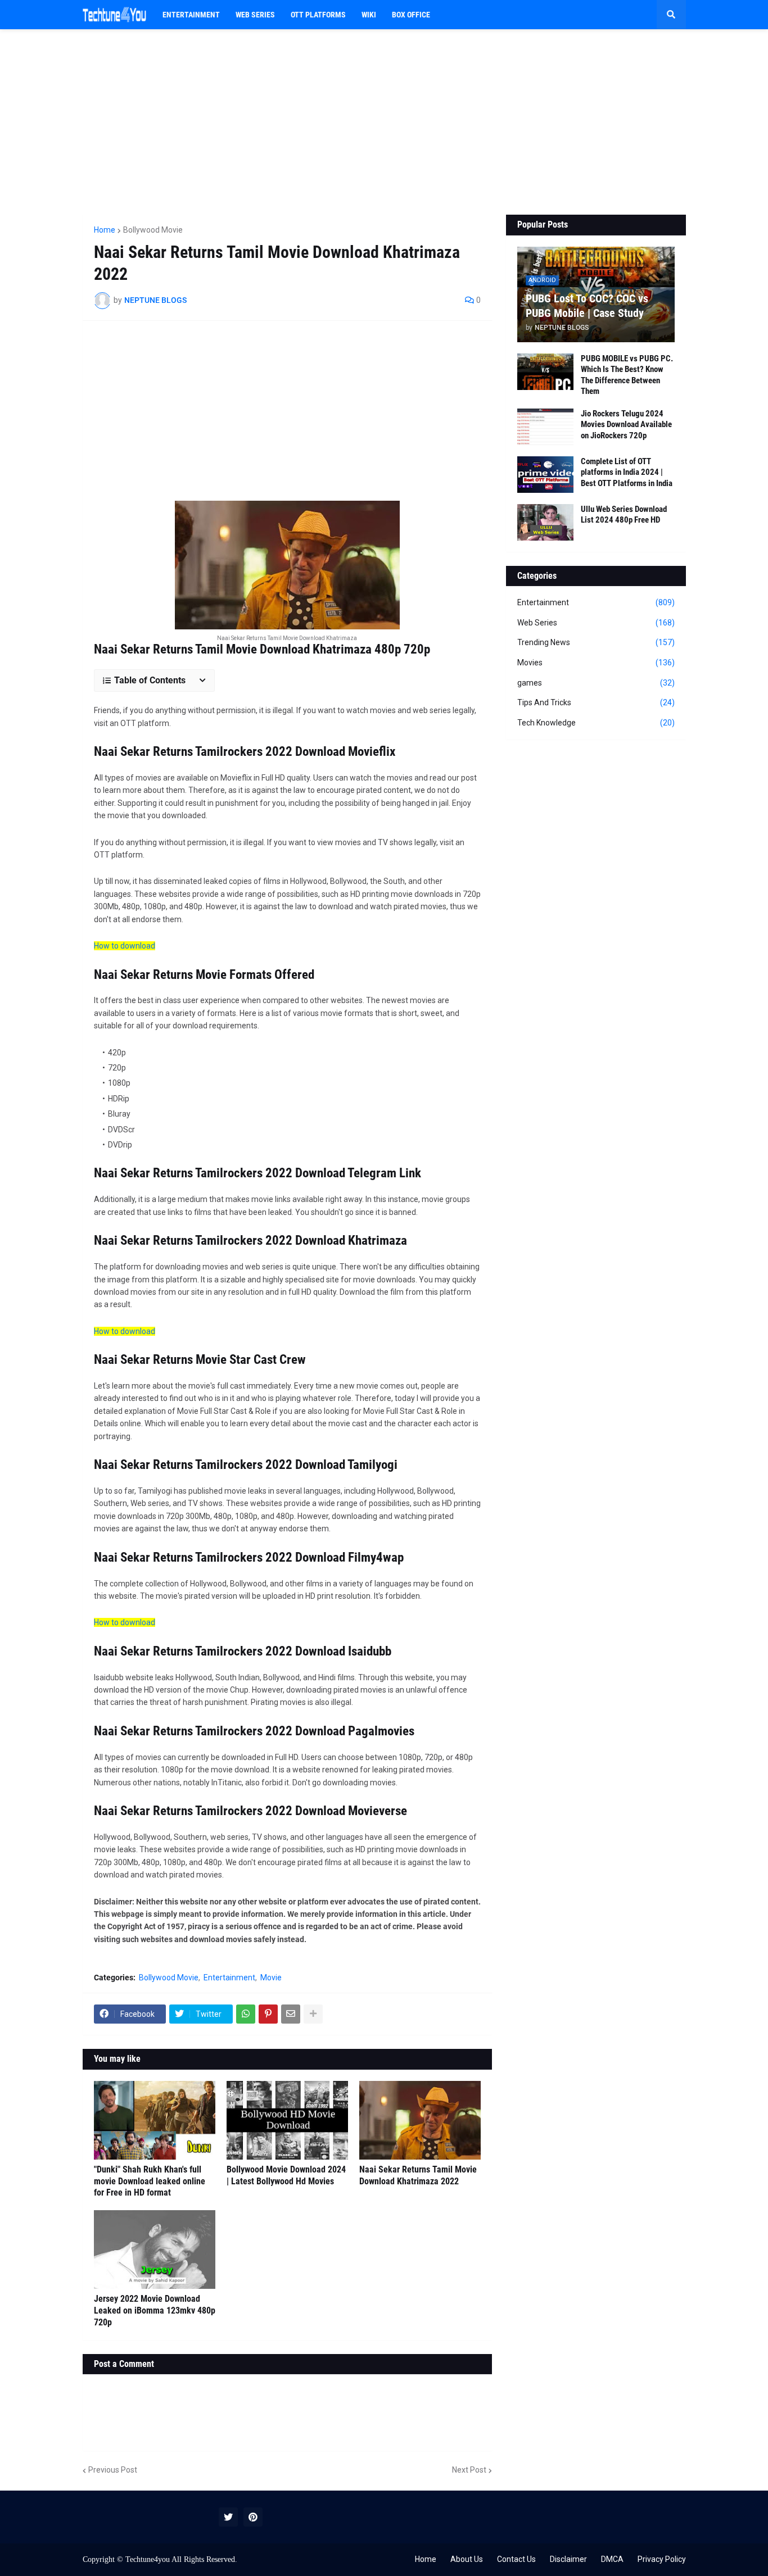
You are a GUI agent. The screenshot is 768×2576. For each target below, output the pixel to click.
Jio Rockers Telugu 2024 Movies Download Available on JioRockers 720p (626, 425)
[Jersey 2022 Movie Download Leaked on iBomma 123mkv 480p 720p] (155, 2250)
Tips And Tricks (596, 702)
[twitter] (228, 2517)
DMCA (612, 2559)
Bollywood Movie (153, 230)
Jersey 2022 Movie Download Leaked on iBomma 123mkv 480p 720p (155, 2310)
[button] (671, 15)
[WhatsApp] (246, 2014)
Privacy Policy (662, 2559)
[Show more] (313, 2014)
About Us (467, 2559)
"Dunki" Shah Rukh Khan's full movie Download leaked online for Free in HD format (150, 2181)
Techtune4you (148, 2559)
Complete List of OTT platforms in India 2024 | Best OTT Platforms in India (627, 472)
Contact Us (516, 2559)
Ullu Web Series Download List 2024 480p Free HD (624, 515)
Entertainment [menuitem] (191, 15)
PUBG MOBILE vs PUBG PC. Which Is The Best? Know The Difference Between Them (627, 375)
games (596, 683)
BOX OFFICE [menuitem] (411, 15)
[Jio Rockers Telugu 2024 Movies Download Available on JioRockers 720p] (545, 427)
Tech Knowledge (596, 723)
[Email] (291, 2014)
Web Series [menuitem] (255, 15)
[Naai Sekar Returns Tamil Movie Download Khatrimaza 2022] (420, 2120)
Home (105, 230)
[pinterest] (253, 2517)
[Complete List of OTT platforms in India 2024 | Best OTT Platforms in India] (545, 475)
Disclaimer (568, 2559)
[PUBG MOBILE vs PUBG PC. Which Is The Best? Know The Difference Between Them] (545, 372)
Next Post (469, 2470)
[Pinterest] (268, 2014)
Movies (596, 663)
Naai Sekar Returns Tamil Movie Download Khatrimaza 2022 (418, 2175)
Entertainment (229, 1978)
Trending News (596, 642)
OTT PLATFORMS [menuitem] (318, 15)
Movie (271, 1978)
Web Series (596, 623)
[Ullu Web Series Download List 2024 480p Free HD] (545, 522)
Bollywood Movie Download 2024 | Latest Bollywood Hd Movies (286, 2175)
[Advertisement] (384, 122)
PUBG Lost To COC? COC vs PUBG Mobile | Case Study (587, 306)
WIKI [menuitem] (369, 15)
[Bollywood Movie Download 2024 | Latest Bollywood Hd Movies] (287, 2120)
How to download (125, 946)
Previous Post (113, 2470)
